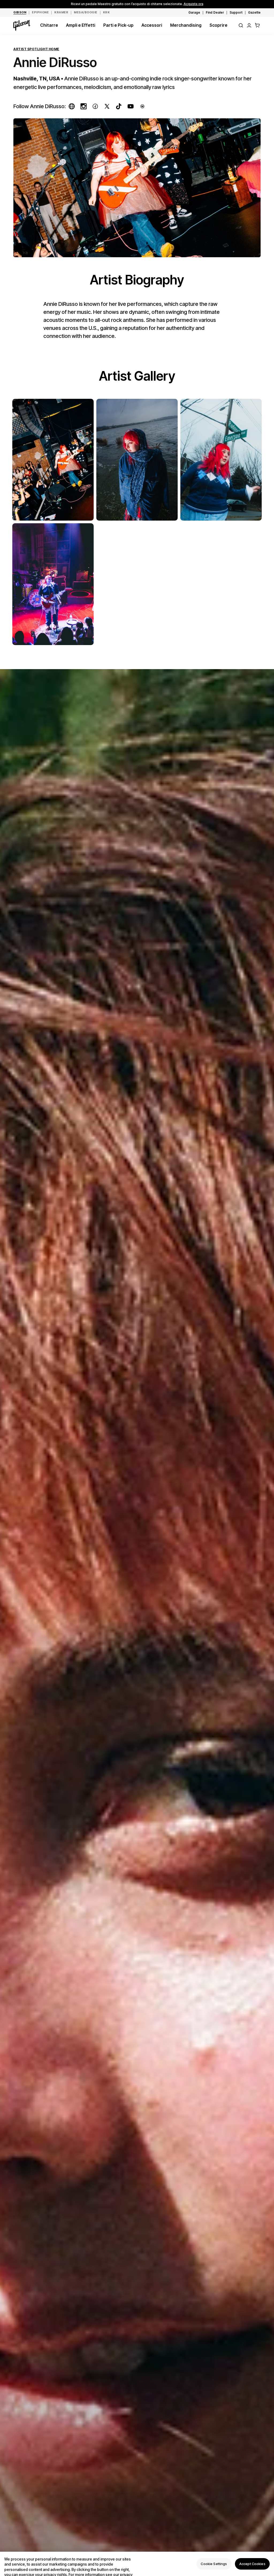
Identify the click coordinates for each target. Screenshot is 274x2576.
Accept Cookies (252, 2564)
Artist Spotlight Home (36, 49)
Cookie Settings (214, 2564)
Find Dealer (215, 12)
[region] (137, 2564)
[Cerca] (241, 25)
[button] (257, 25)
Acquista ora (193, 4)
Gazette (254, 12)
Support (236, 12)
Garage (194, 12)
